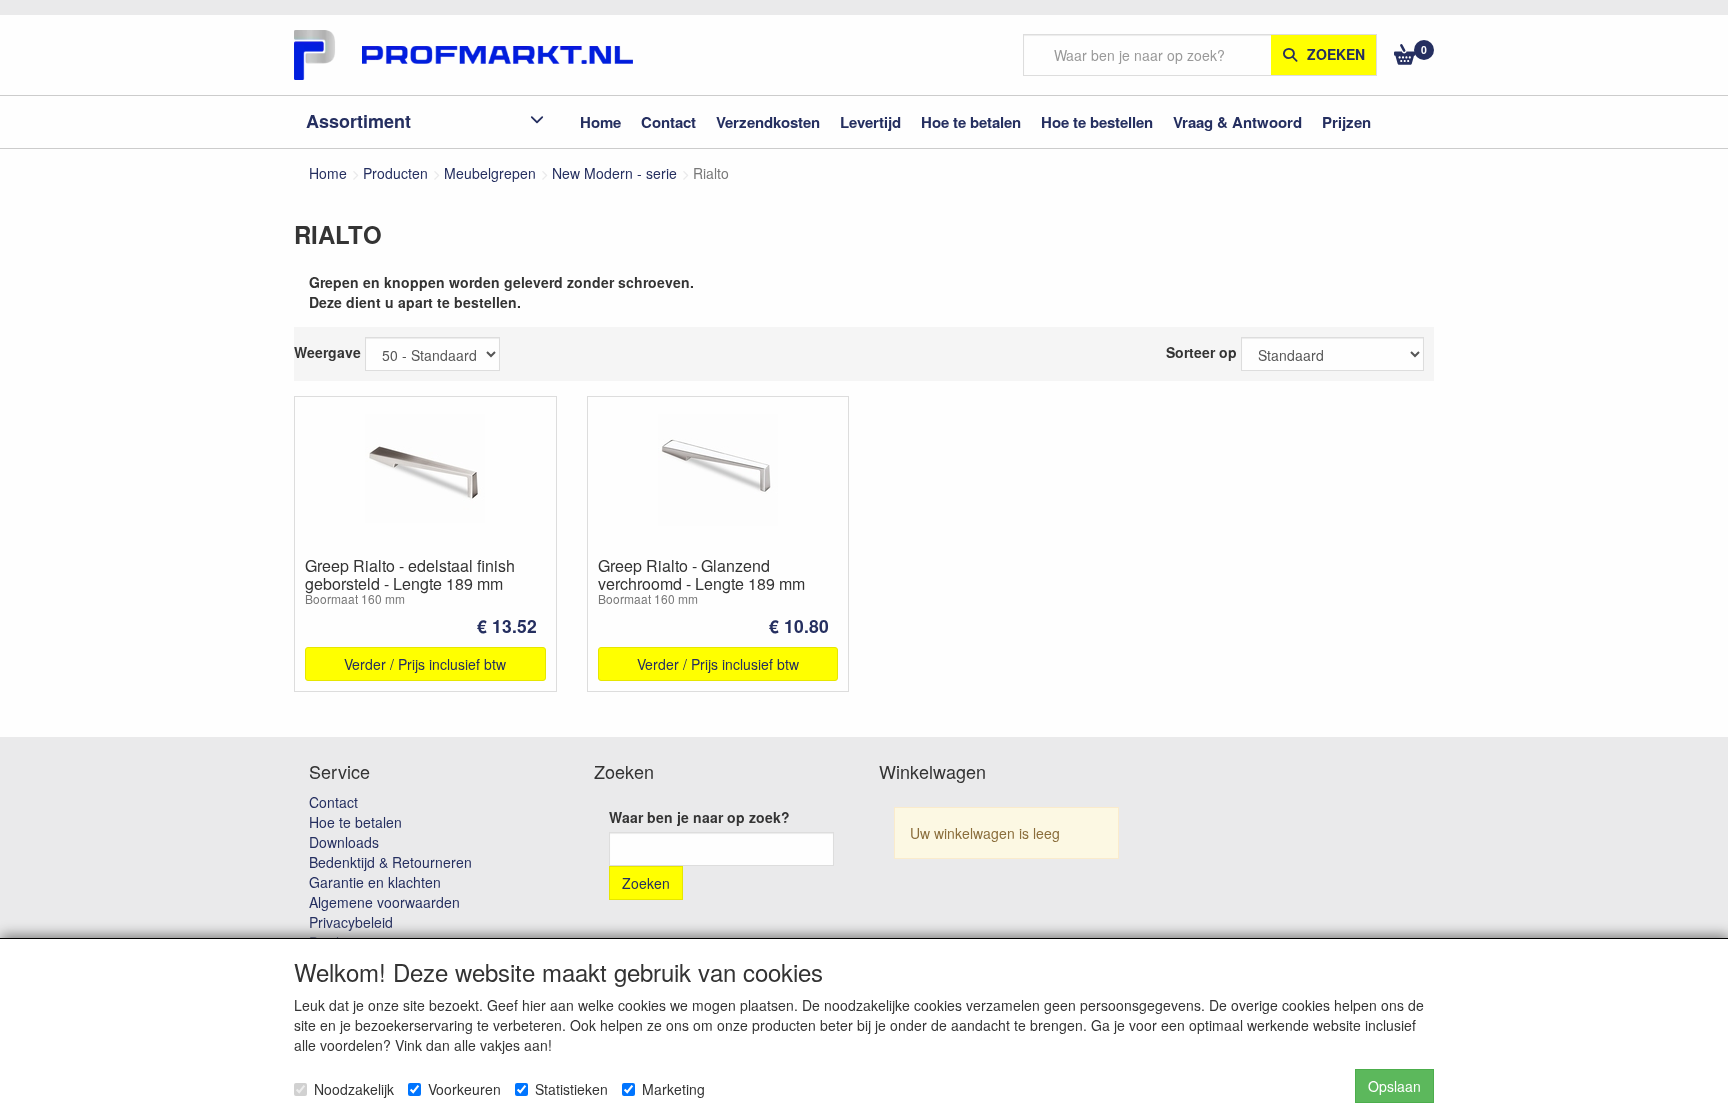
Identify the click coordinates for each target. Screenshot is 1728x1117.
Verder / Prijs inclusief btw (425, 664)
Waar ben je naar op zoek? (699, 817)
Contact (333, 802)
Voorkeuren (464, 1089)
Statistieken (571, 1089)
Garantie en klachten (375, 882)
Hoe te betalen (355, 822)
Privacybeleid (351, 922)
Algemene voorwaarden (384, 902)
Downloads (344, 842)
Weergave (327, 352)
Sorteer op (1201, 352)
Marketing (673, 1089)
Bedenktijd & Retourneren (390, 862)
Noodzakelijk (354, 1089)
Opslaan (1394, 1086)
